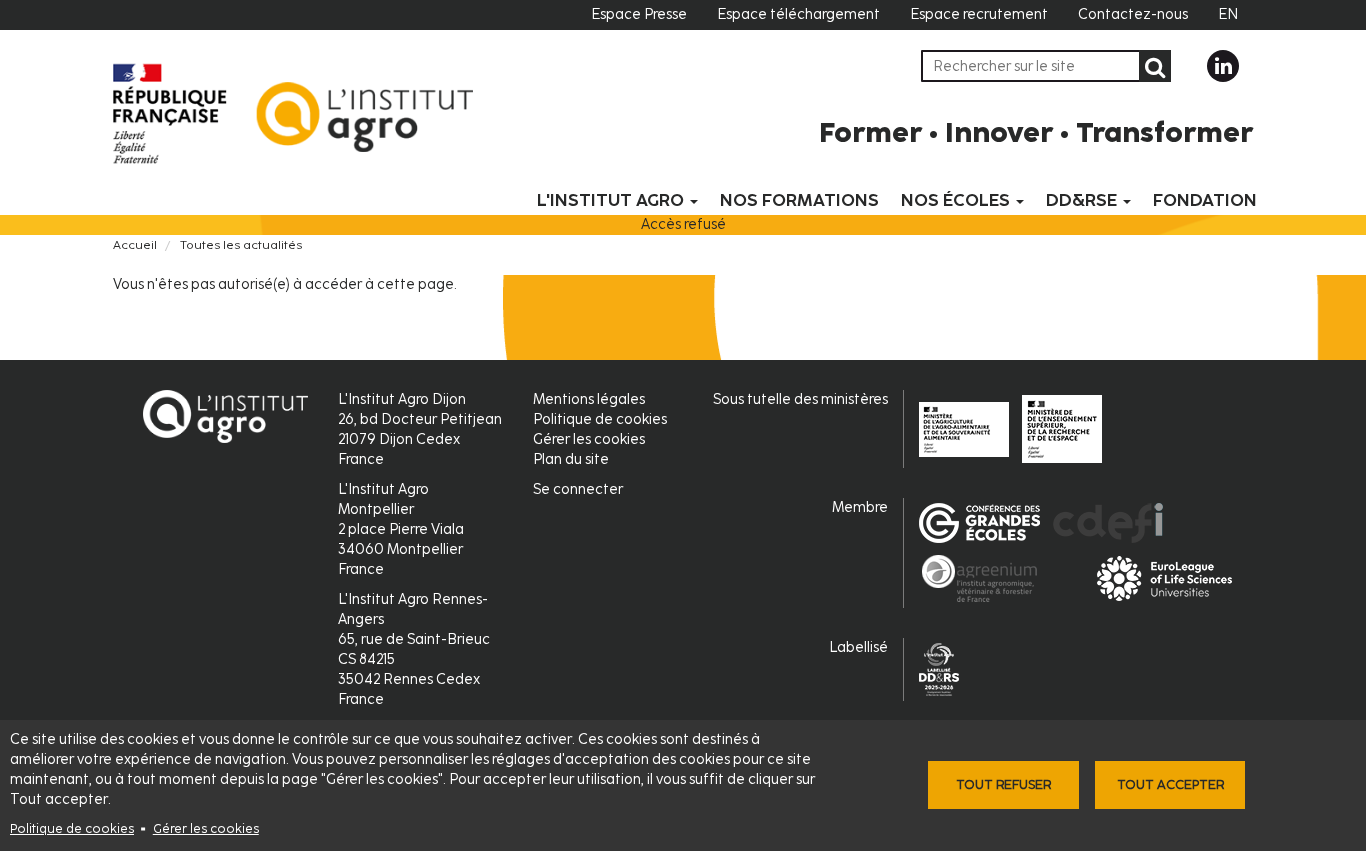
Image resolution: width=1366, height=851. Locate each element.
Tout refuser (1003, 784)
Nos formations (799, 200)
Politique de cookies (72, 828)
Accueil (135, 245)
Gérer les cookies (206, 828)
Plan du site (571, 459)
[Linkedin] (1223, 66)
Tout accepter (1170, 784)
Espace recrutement (979, 14)
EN (1228, 14)
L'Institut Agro (612, 200)
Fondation (1205, 200)
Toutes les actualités (241, 245)
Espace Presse (639, 14)
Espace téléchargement (798, 14)
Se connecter (578, 489)
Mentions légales (589, 399)
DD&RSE (1083, 200)
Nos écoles (957, 200)
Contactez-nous (1133, 14)
